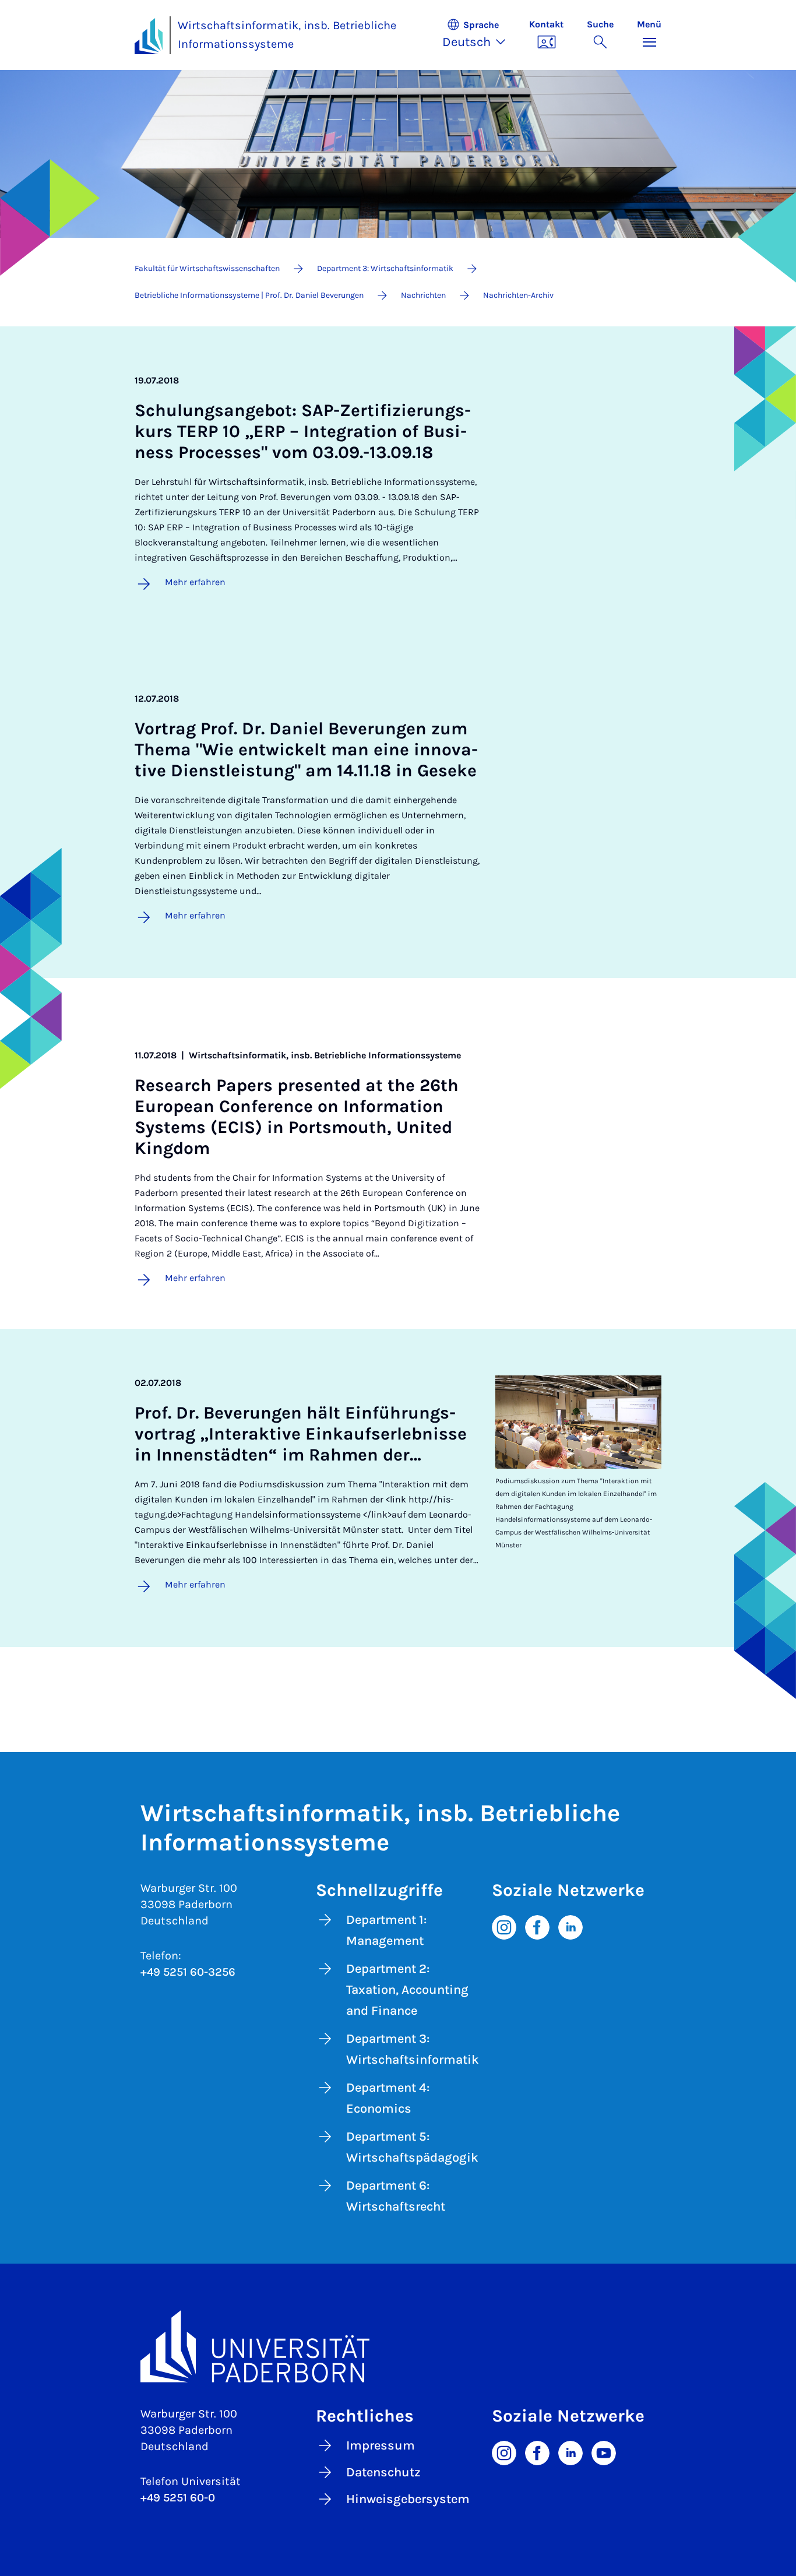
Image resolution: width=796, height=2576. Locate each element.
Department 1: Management (386, 1930)
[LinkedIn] (570, 1927)
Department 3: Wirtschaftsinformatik (413, 2049)
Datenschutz (383, 2472)
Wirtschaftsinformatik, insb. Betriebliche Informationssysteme (287, 35)
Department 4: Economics (388, 2098)
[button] (480, 35)
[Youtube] (604, 2452)
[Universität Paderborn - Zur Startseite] (149, 36)
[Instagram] (504, 1927)
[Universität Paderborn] (398, 2346)
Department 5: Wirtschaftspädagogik (412, 2147)
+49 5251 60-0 (178, 2498)
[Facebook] (537, 1927)
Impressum (381, 2445)
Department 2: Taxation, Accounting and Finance (407, 1990)
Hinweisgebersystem (408, 2499)
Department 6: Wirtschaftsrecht (396, 2196)
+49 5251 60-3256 (188, 1972)
